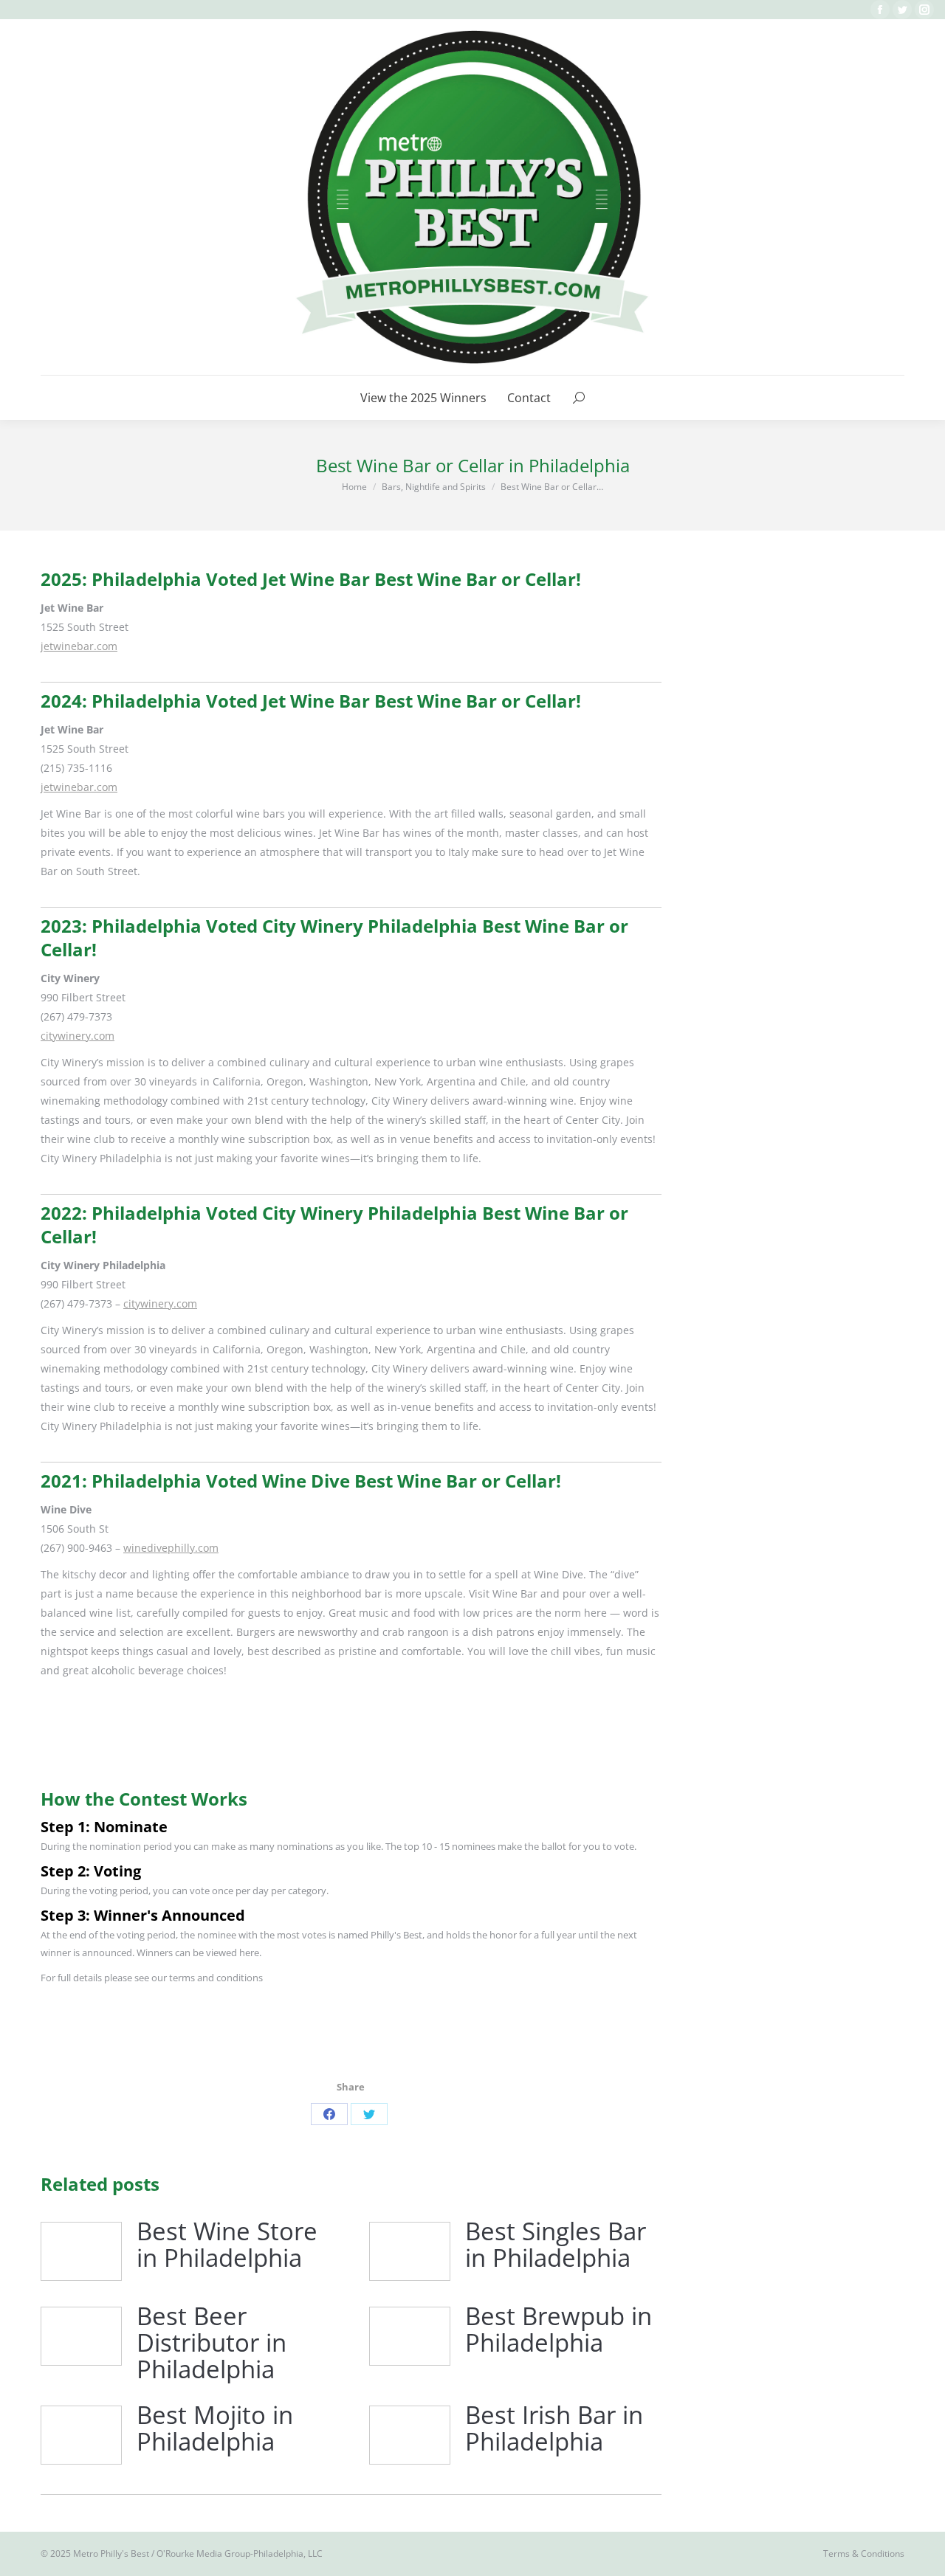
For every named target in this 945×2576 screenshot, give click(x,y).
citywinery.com (78, 1036)
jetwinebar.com (79, 646)
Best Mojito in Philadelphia (215, 2429)
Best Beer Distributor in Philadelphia (212, 2343)
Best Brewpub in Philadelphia (559, 2330)
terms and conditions (216, 1978)
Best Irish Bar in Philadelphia (554, 2429)
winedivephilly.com (171, 1548)
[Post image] (81, 2251)
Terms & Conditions (864, 2553)
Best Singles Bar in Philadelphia (556, 2245)
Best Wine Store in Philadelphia (227, 2245)
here (249, 1952)
